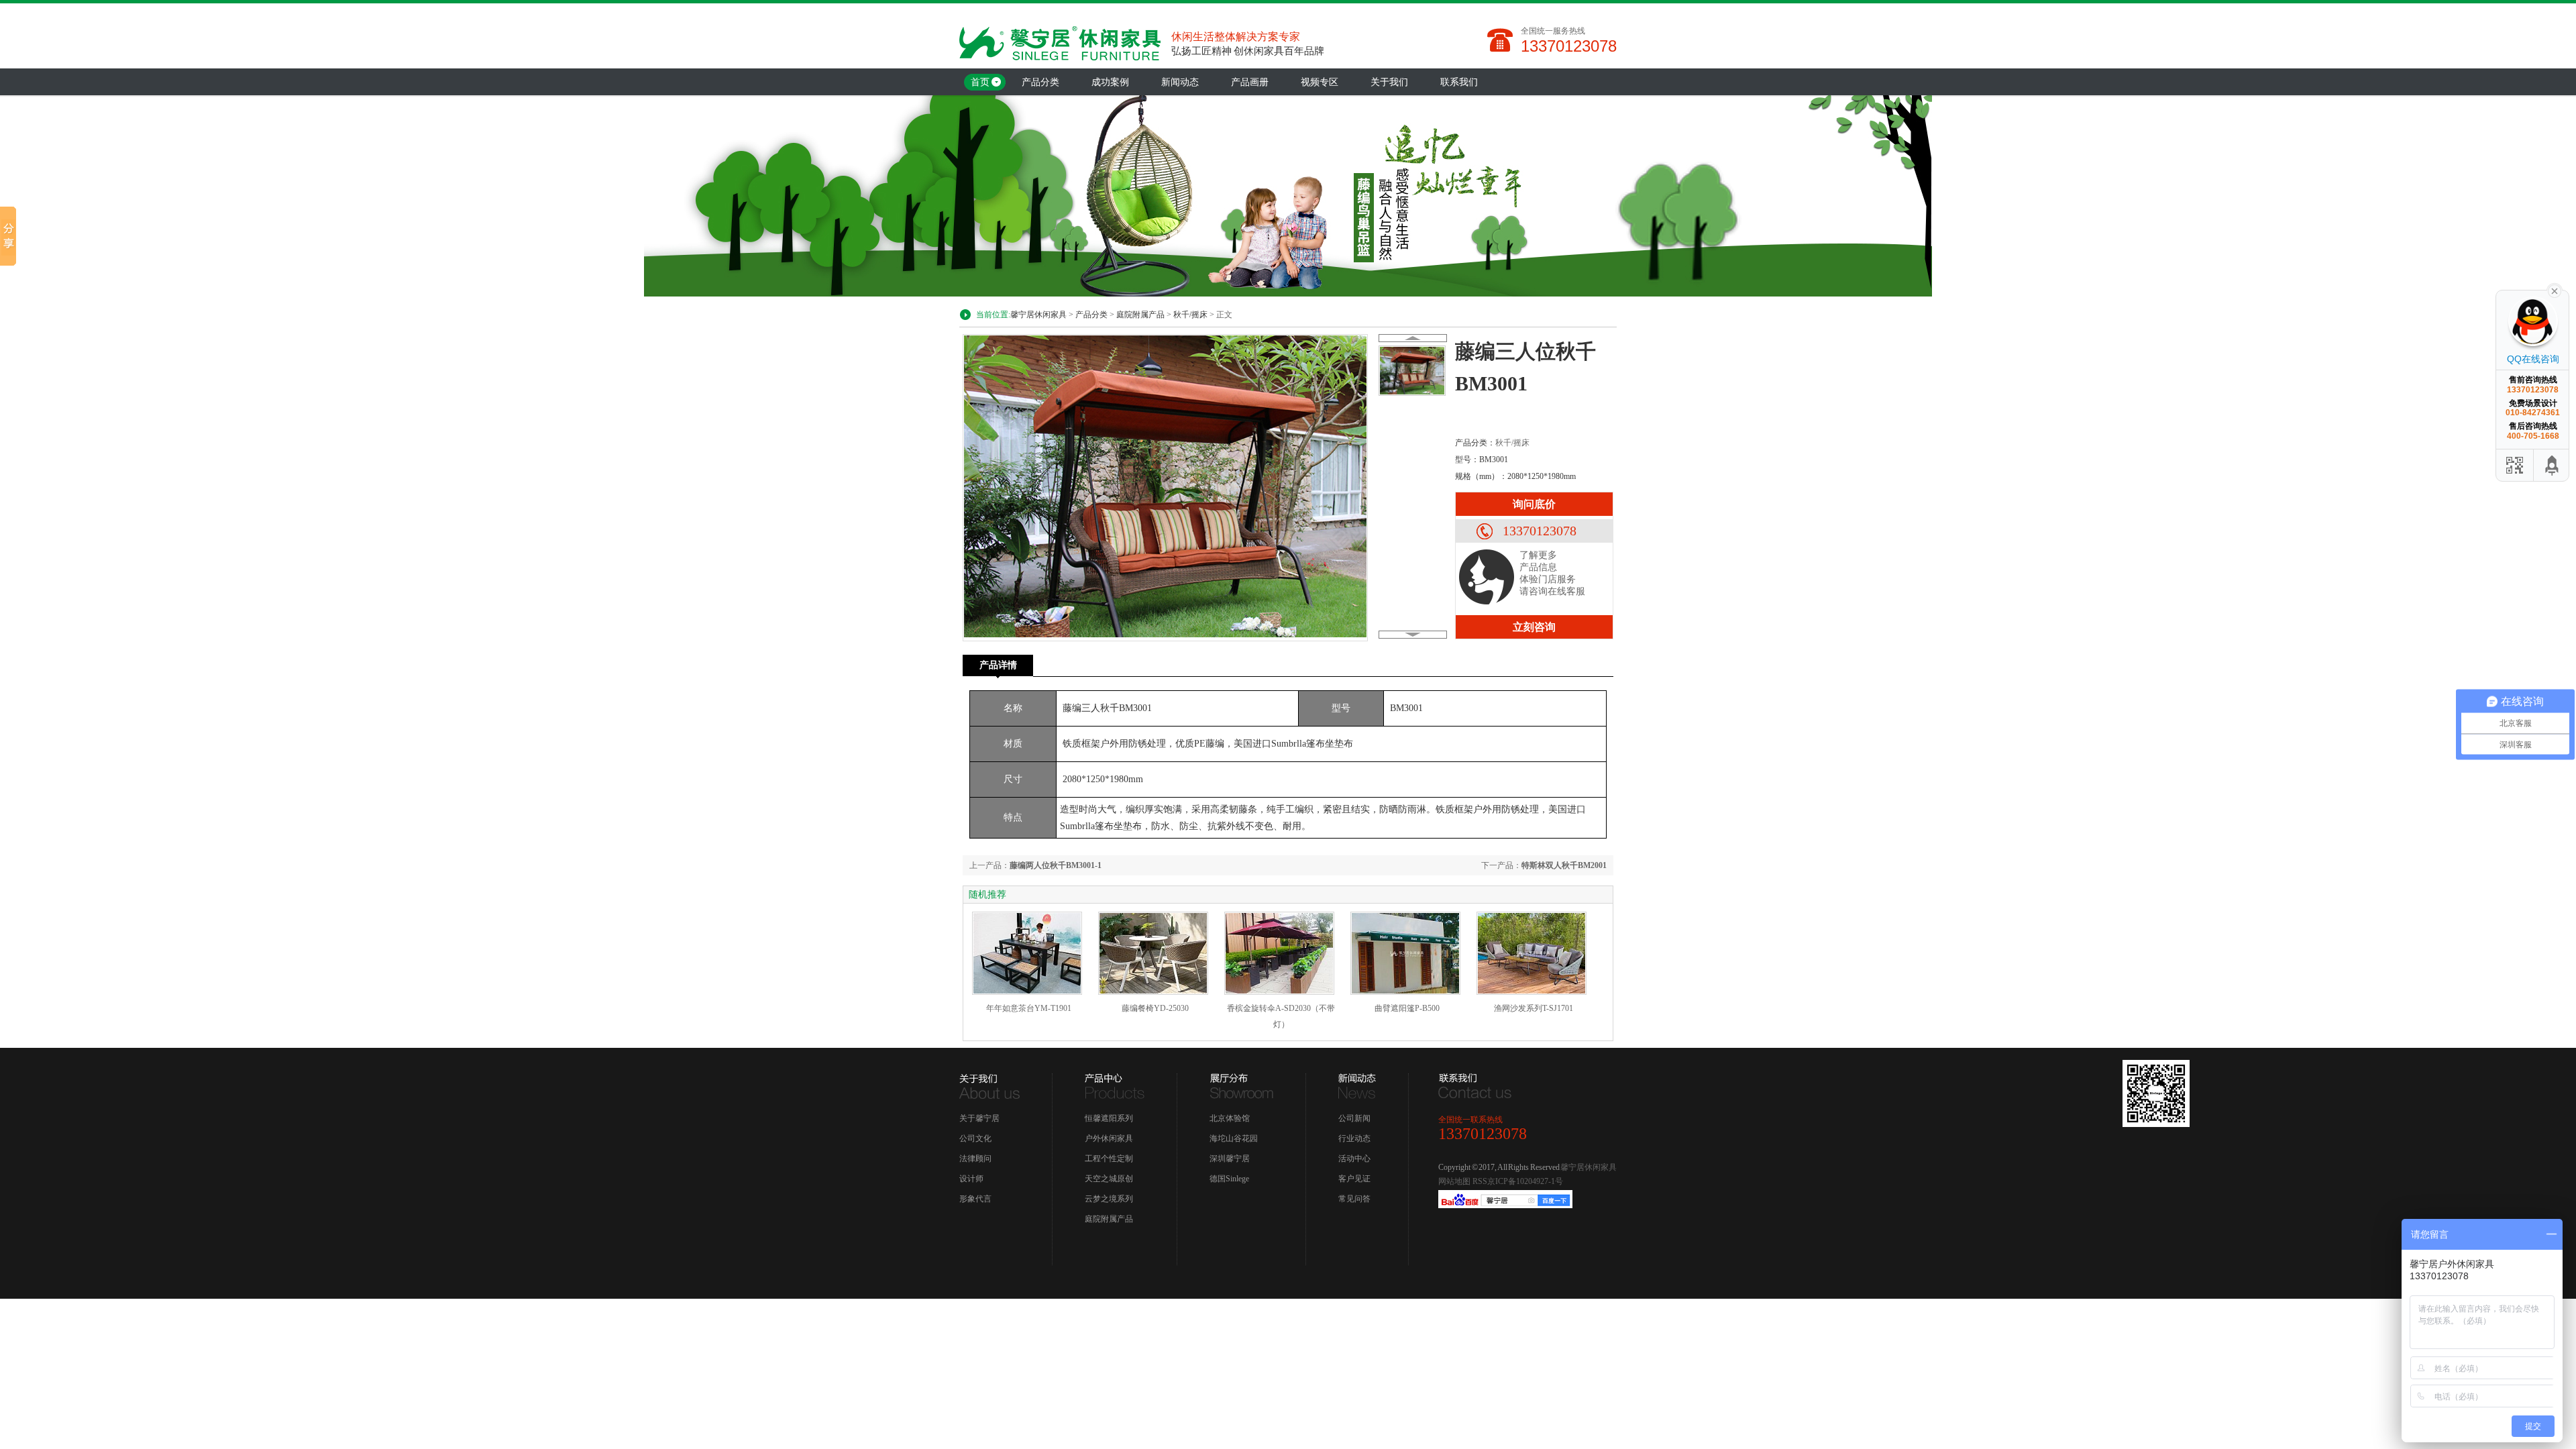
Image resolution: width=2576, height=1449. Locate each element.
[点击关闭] (2555, 290)
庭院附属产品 (1140, 315)
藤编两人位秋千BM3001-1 (1056, 865)
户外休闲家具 (1109, 1138)
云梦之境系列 (1109, 1199)
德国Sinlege (1229, 1179)
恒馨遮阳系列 (1109, 1118)
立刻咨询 (1534, 627)
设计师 (971, 1179)
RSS (1480, 1181)
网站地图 (1454, 1181)
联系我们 (1459, 82)
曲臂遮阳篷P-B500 (1407, 1008)
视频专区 (1320, 82)
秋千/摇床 (1190, 315)
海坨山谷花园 (1234, 1138)
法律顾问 (975, 1159)
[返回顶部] (2553, 465)
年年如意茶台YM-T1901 (1029, 1008)
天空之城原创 (1109, 1179)
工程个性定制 (1109, 1159)
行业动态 (1354, 1138)
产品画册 (1250, 82)
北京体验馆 (1230, 1118)
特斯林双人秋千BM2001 (1564, 865)
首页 (980, 82)
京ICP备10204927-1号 (1525, 1181)
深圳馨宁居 (1230, 1159)
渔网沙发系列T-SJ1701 (1534, 1008)
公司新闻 (1354, 1118)
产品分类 (1040, 82)
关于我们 (1389, 82)
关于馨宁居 (979, 1118)
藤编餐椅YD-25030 (1155, 1008)
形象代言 (975, 1199)
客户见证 (1354, 1179)
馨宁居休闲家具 (1038, 315)
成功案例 (1110, 82)
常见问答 (1354, 1199)
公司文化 (975, 1138)
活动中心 (1354, 1159)
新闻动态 (1180, 82)
